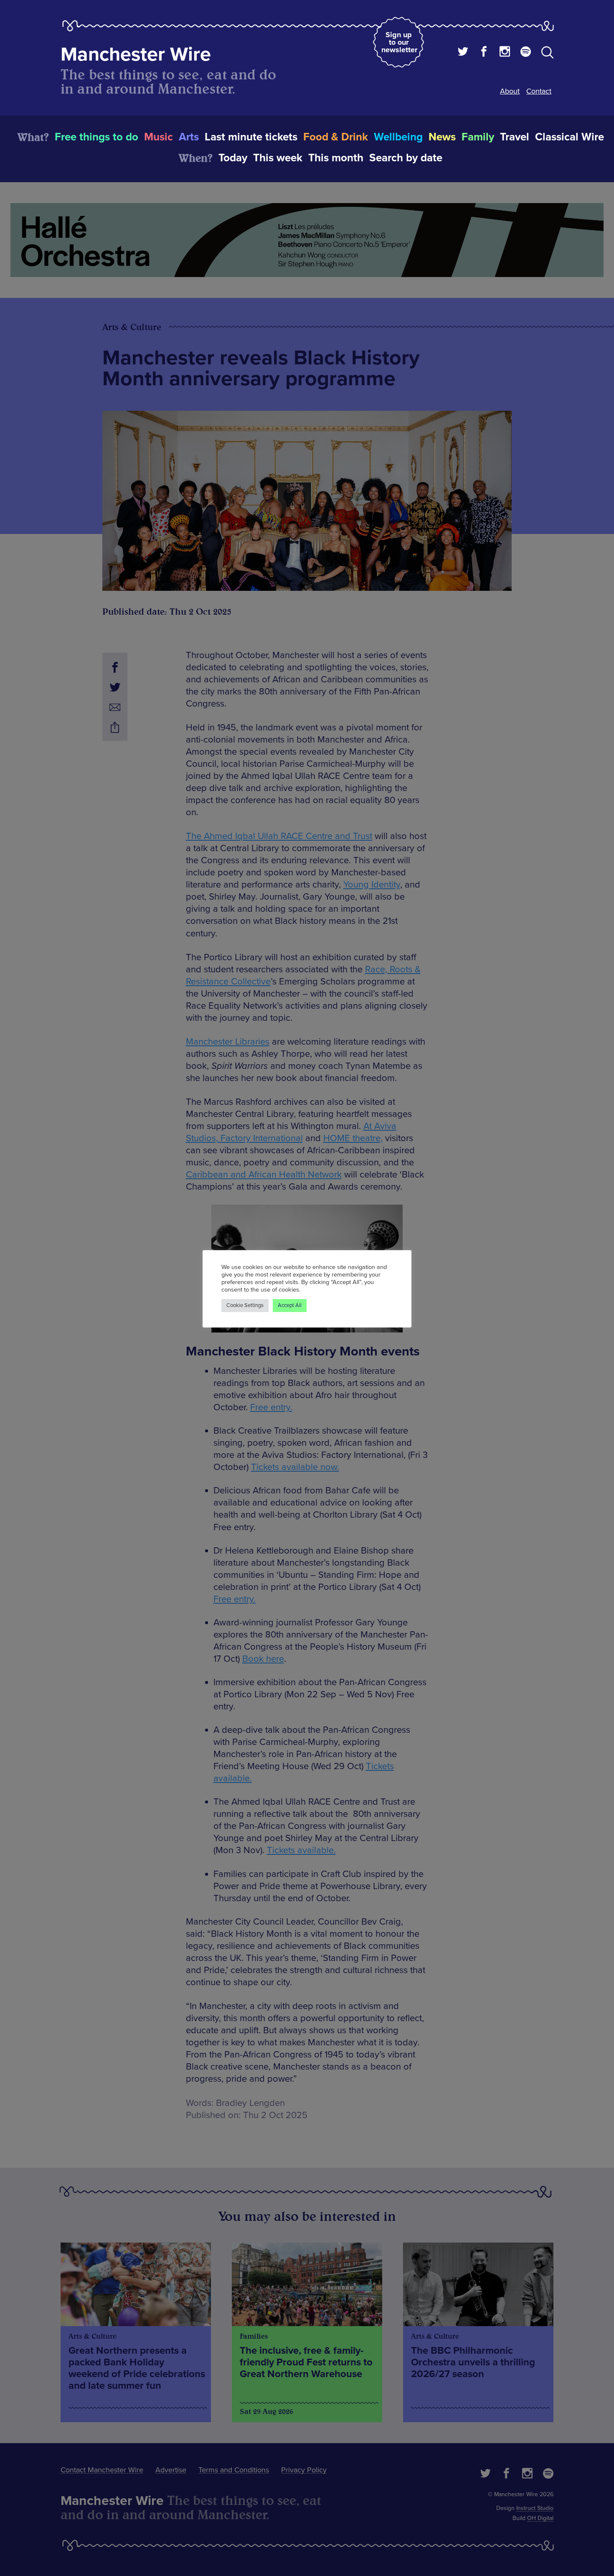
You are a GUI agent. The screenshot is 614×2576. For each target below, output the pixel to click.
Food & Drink (336, 137)
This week (278, 158)
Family (478, 137)
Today (233, 158)
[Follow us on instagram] (505, 53)
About (510, 91)
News (442, 137)
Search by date (406, 158)
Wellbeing (398, 137)
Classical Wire (570, 137)
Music (159, 137)
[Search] (547, 54)
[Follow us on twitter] (463, 53)
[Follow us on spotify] (526, 53)
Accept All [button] (290, 1305)
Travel (515, 137)
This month (336, 158)
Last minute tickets (251, 137)
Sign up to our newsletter (399, 42)
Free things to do (96, 137)
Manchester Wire (136, 55)
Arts (189, 137)
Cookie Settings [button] (245, 1305)
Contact (539, 91)
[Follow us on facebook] (484, 53)
